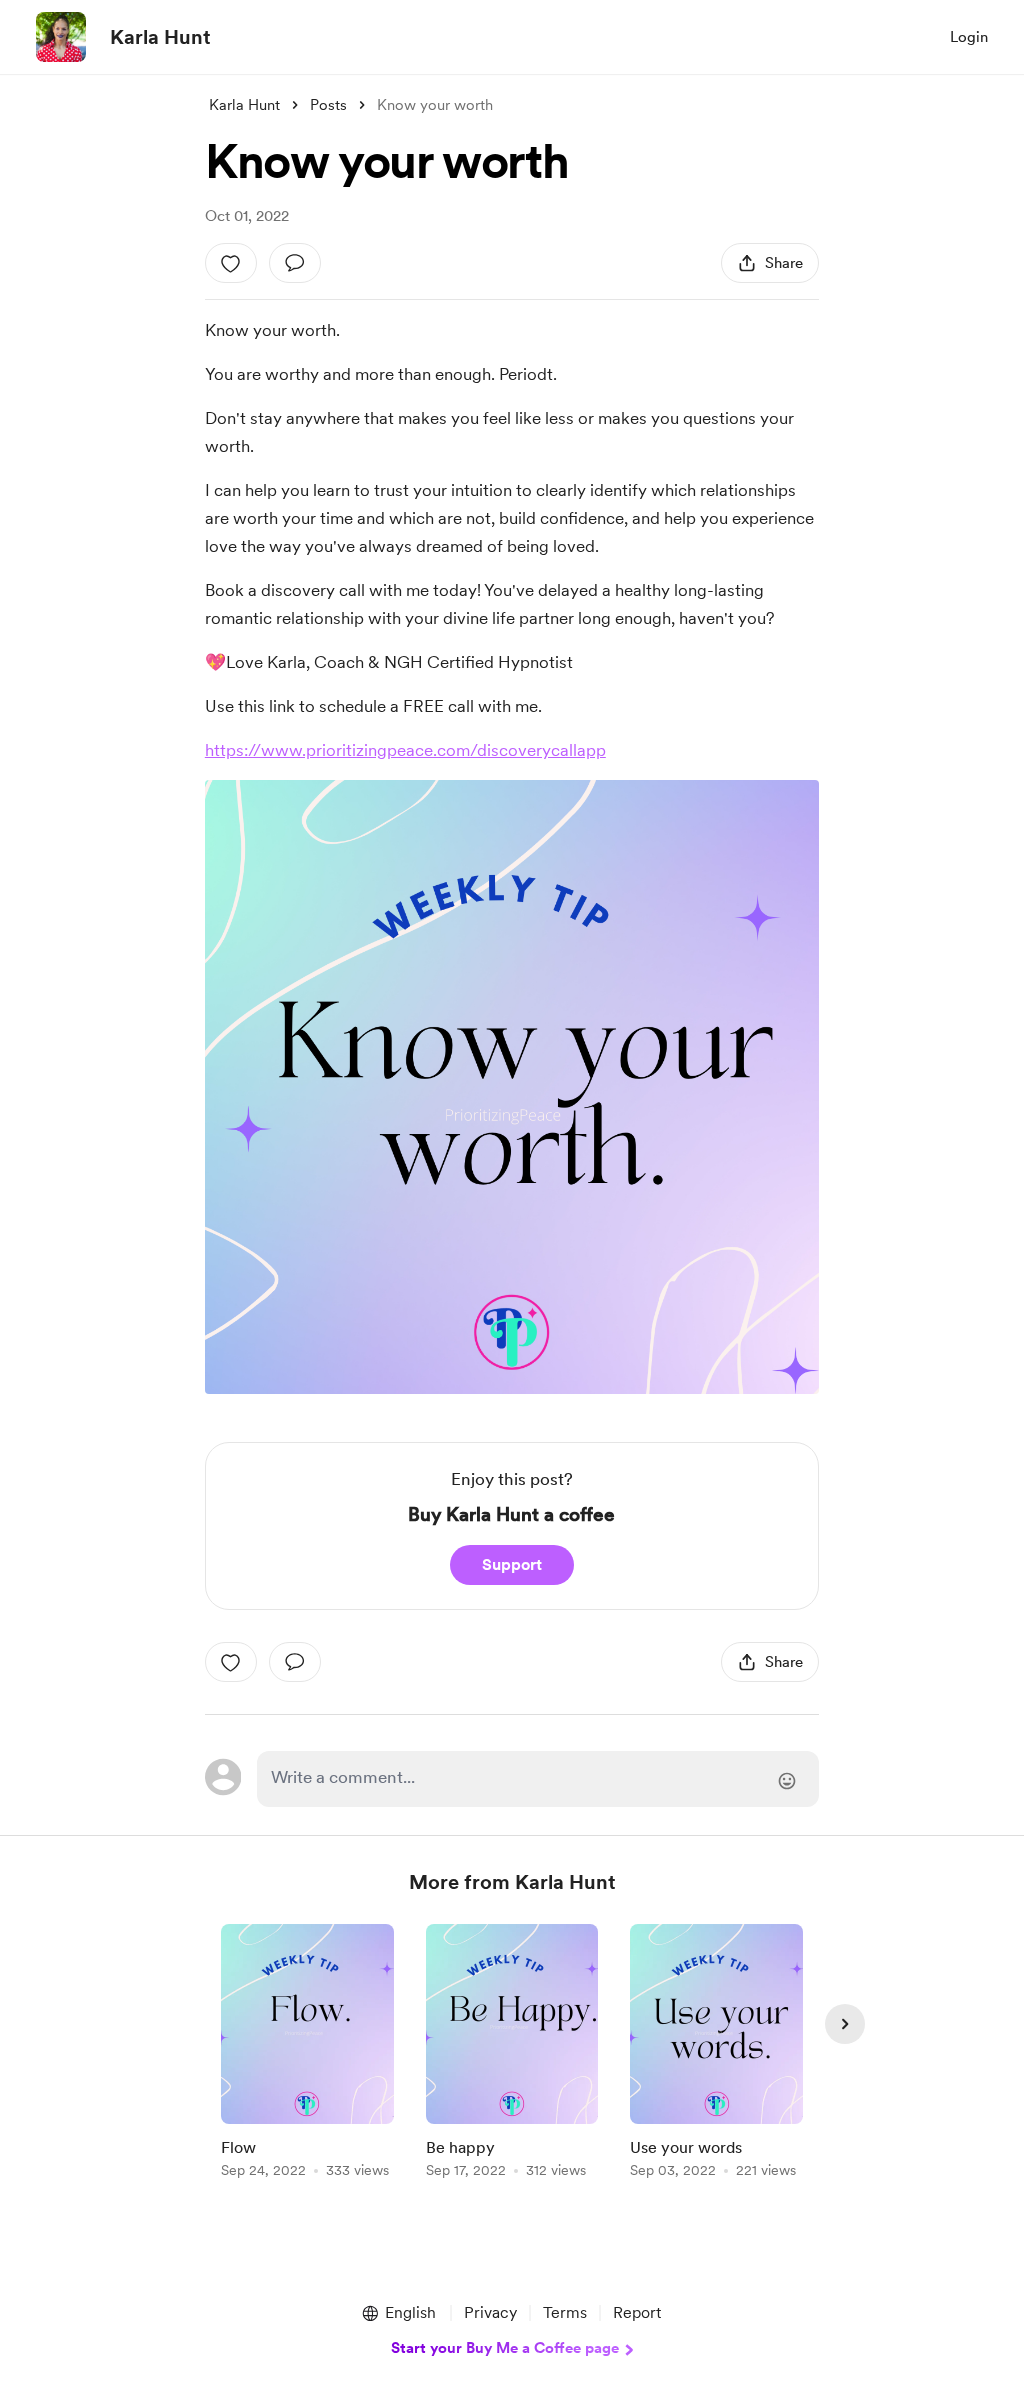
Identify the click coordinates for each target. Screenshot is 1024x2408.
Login (969, 37)
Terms (565, 2312)
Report (637, 2312)
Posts (328, 105)
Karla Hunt (160, 37)
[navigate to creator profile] (61, 37)
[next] (845, 2024)
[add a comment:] (295, 263)
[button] (398, 2313)
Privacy (490, 2312)
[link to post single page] (307, 2054)
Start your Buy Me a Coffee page (505, 2348)
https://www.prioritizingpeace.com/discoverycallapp (405, 750)
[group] (307, 2054)
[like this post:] (231, 263)
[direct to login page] (538, 1779)
